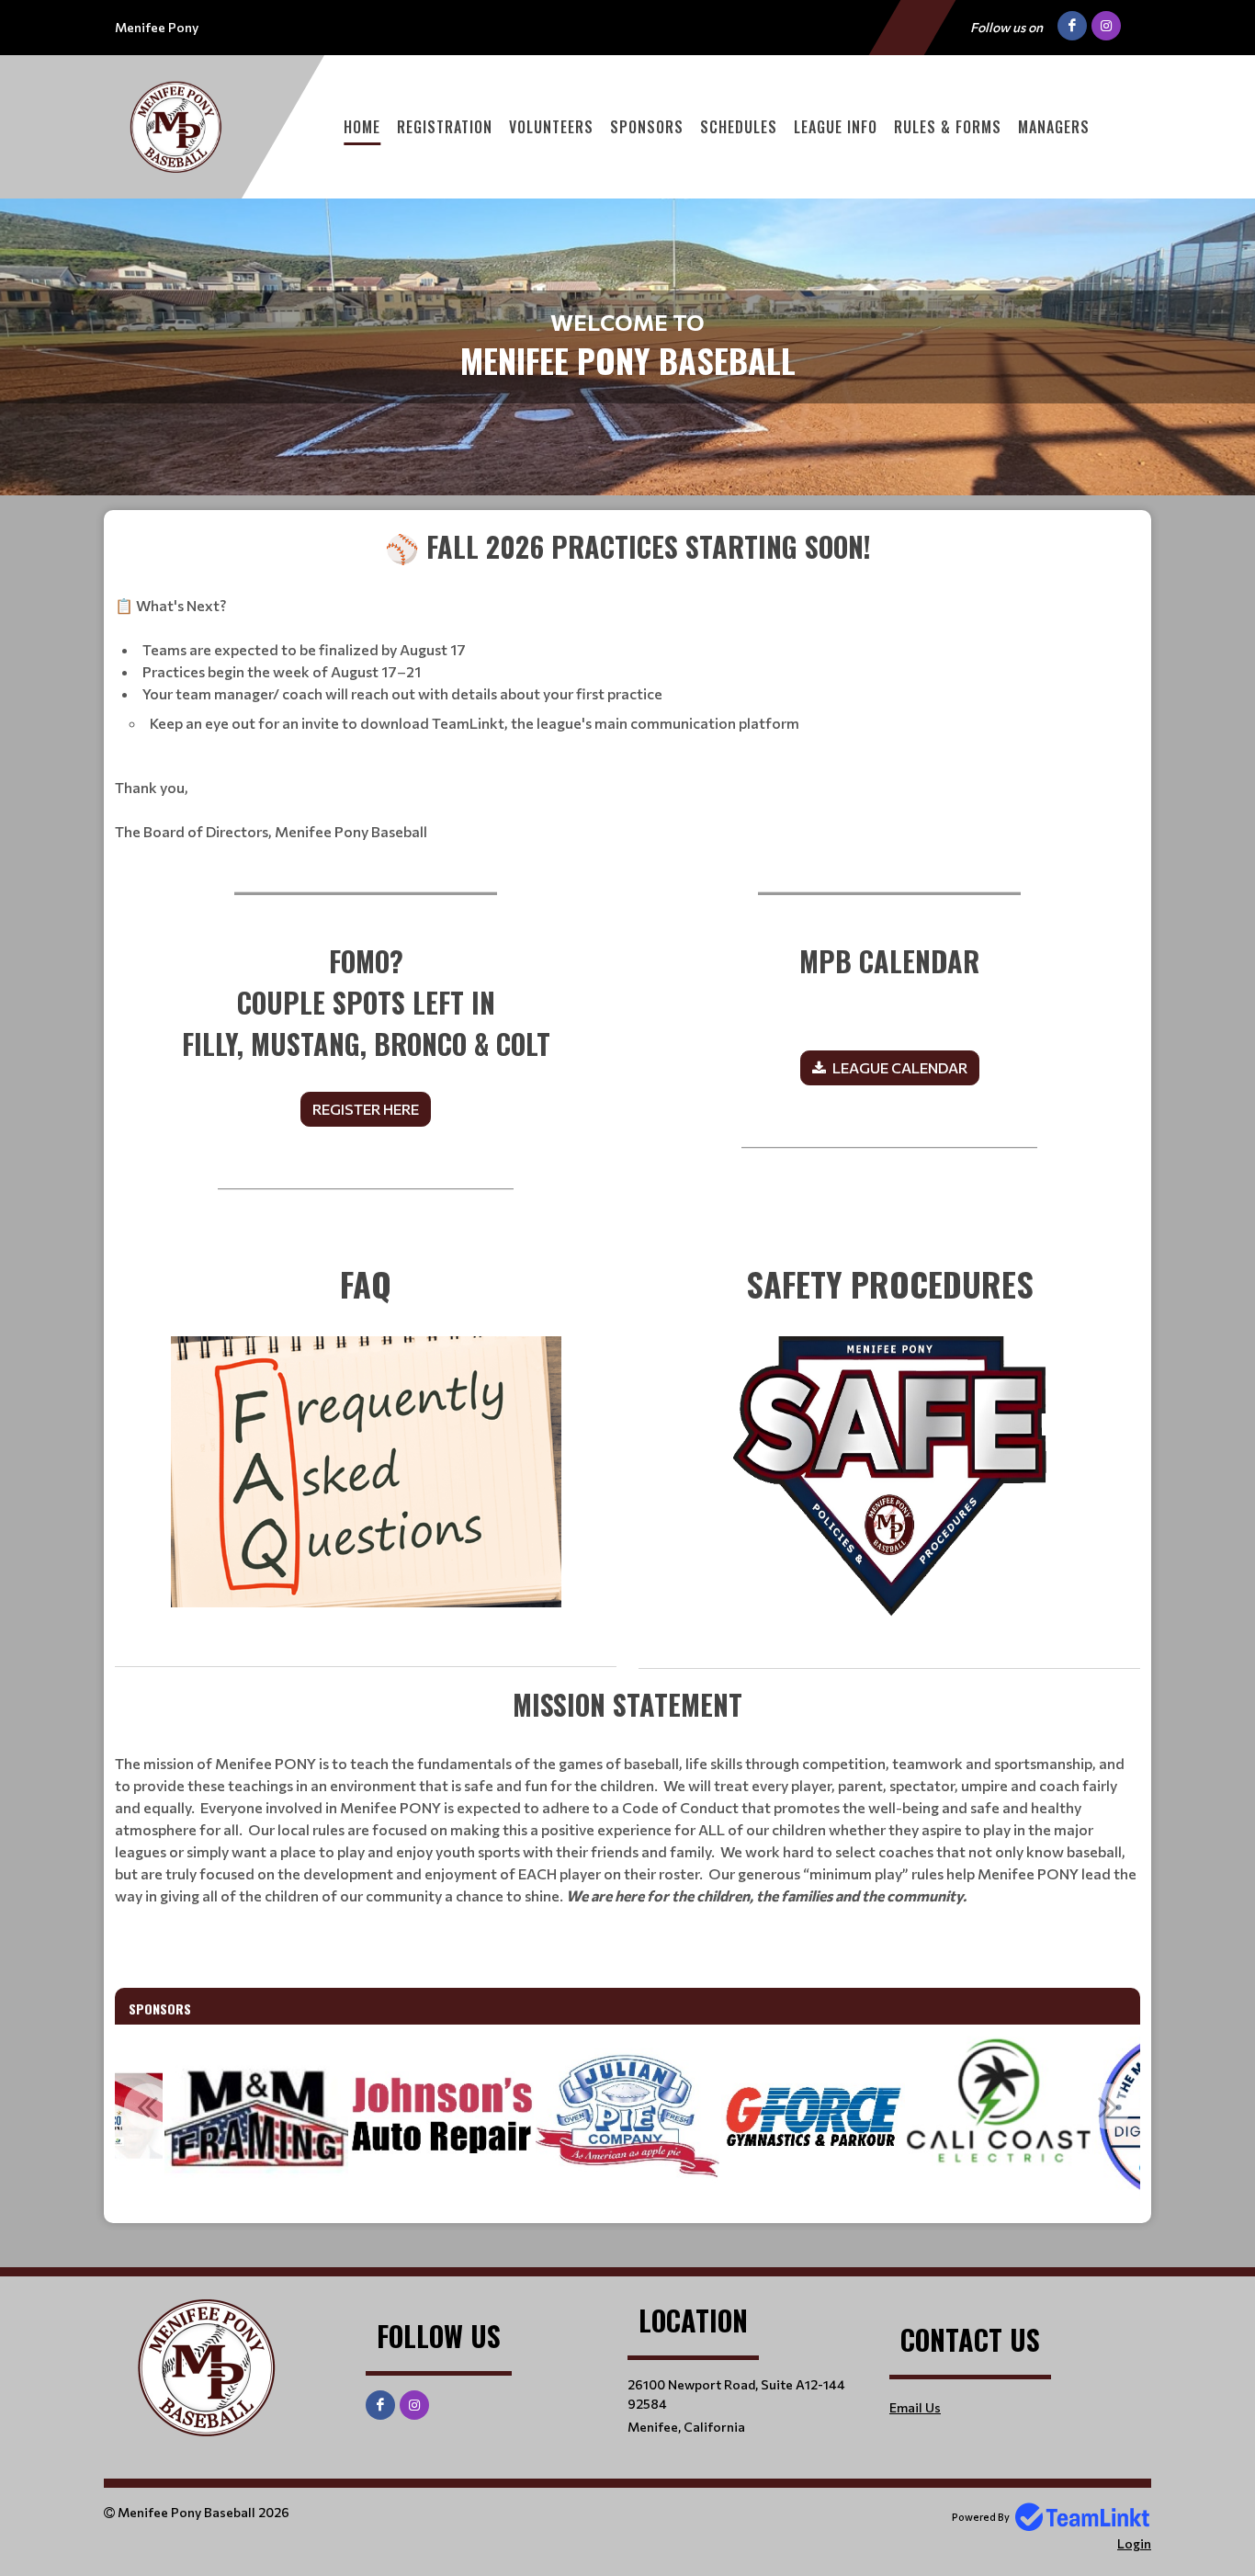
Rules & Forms (948, 127)
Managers (1054, 127)
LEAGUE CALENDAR (900, 1067)
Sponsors (647, 127)
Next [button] (1108, 2106)
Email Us (915, 2407)
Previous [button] (147, 2106)
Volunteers (551, 127)
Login (1134, 2543)
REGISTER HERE (366, 1109)
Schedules (739, 127)
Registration (445, 127)
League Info (836, 127)
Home (362, 127)
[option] (256, 2116)
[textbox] (627, 684)
